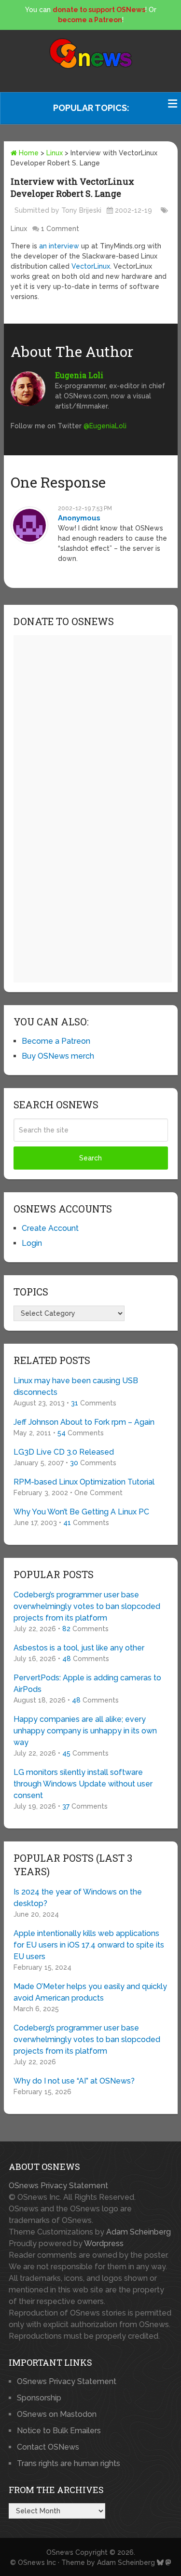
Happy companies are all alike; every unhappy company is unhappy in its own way (85, 1731)
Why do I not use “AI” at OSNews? (74, 2081)
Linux (55, 153)
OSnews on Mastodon (57, 2414)
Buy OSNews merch (58, 1056)
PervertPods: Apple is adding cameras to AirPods (87, 1683)
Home (28, 153)
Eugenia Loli (79, 375)
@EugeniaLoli (105, 426)
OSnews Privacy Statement (58, 2186)
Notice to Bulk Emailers (59, 2431)
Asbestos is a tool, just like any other (79, 1648)
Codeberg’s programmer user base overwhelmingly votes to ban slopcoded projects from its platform (87, 1606)
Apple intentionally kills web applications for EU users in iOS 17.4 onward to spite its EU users (89, 1945)
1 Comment (60, 229)
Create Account (50, 1228)
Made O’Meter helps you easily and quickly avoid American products (90, 1992)
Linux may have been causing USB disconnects (76, 1386)
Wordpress (104, 2243)
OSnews (60, 2552)
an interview (59, 246)
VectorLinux (91, 266)
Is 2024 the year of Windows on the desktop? (78, 1898)
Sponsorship (39, 2398)
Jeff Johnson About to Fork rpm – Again (84, 1422)
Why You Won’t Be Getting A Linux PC (81, 1512)
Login (32, 1243)
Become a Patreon (56, 1041)
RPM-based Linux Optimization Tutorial (84, 1482)
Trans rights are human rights (69, 2463)
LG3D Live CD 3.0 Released (64, 1452)
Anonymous (79, 518)
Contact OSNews (48, 2447)
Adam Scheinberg (139, 2232)
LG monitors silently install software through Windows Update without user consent (83, 1784)
